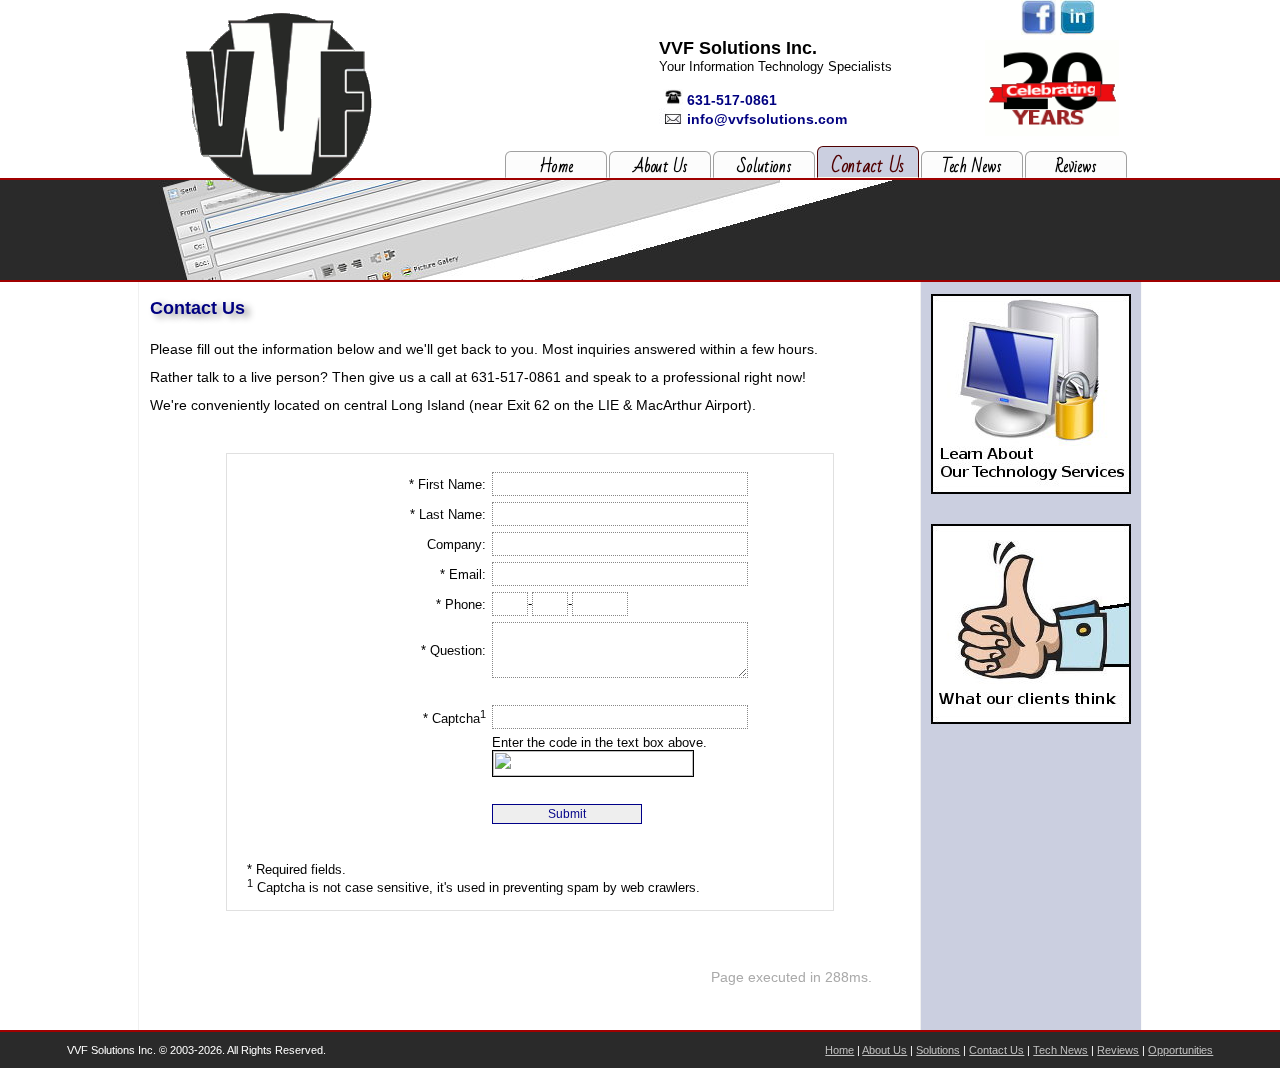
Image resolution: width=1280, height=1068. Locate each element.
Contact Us (868, 166)
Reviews (1075, 167)
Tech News (971, 167)
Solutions (764, 167)
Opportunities (1180, 1050)
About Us (660, 167)
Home (556, 167)
